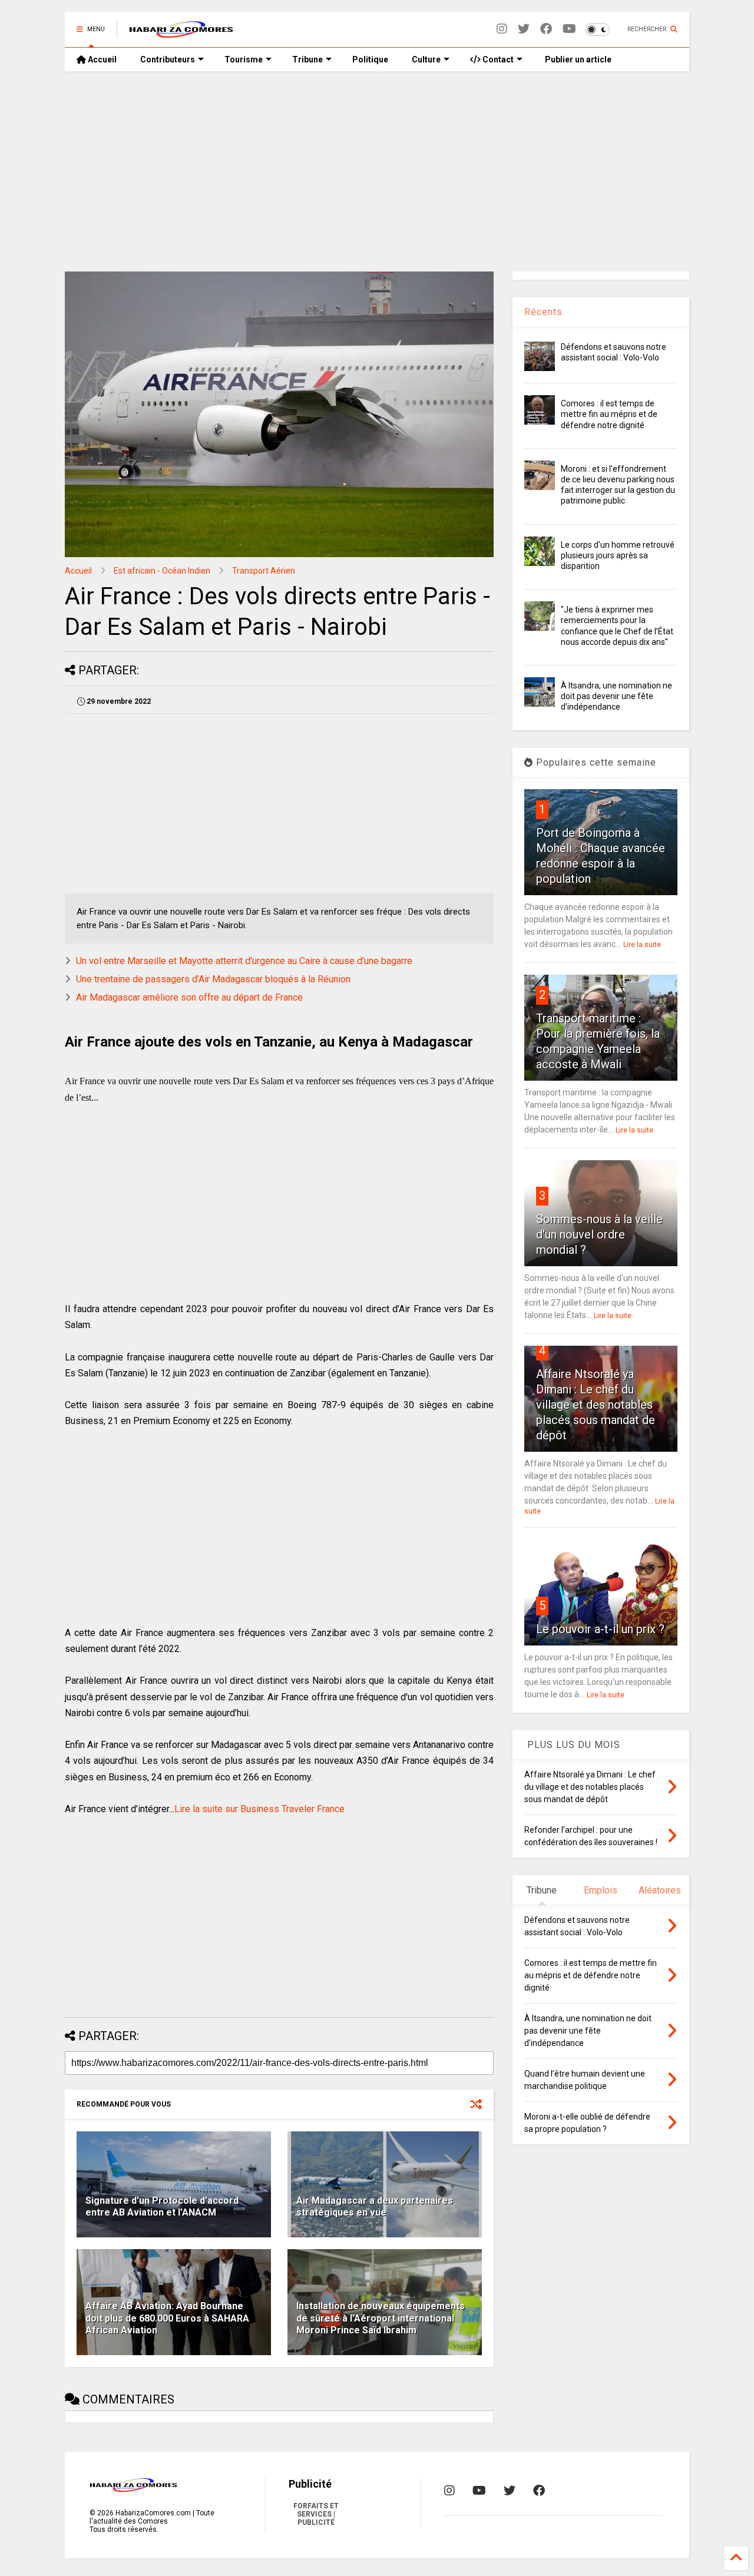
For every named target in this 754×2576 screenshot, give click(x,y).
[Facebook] (546, 29)
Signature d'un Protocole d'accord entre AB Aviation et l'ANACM (162, 2207)
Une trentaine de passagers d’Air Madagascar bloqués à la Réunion (213, 979)
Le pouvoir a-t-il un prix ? (600, 1629)
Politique (370, 59)
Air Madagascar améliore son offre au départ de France (189, 997)
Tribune (307, 59)
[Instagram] (502, 29)
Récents (543, 312)
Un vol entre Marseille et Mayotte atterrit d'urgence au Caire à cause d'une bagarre (244, 961)
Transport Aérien (264, 571)
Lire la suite (642, 945)
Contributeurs (168, 59)
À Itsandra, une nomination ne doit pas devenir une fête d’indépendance (616, 696)
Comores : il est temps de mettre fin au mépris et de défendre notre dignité (609, 414)
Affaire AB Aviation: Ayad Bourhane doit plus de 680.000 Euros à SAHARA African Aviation (167, 2318)
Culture (426, 59)
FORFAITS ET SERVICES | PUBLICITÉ (316, 2514)
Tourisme (244, 59)
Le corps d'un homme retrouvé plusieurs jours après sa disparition (618, 555)
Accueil (101, 59)
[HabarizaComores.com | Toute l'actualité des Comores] (181, 33)
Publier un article (577, 59)
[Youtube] (569, 29)
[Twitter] (524, 29)
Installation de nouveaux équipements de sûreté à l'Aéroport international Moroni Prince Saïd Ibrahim (381, 2318)
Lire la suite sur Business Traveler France (259, 1809)
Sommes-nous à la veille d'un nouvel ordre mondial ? (599, 1234)
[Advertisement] (377, 171)
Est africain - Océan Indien (162, 571)
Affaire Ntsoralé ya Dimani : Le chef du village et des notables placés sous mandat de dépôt (596, 1405)
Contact (497, 59)
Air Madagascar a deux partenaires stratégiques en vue (375, 2207)
